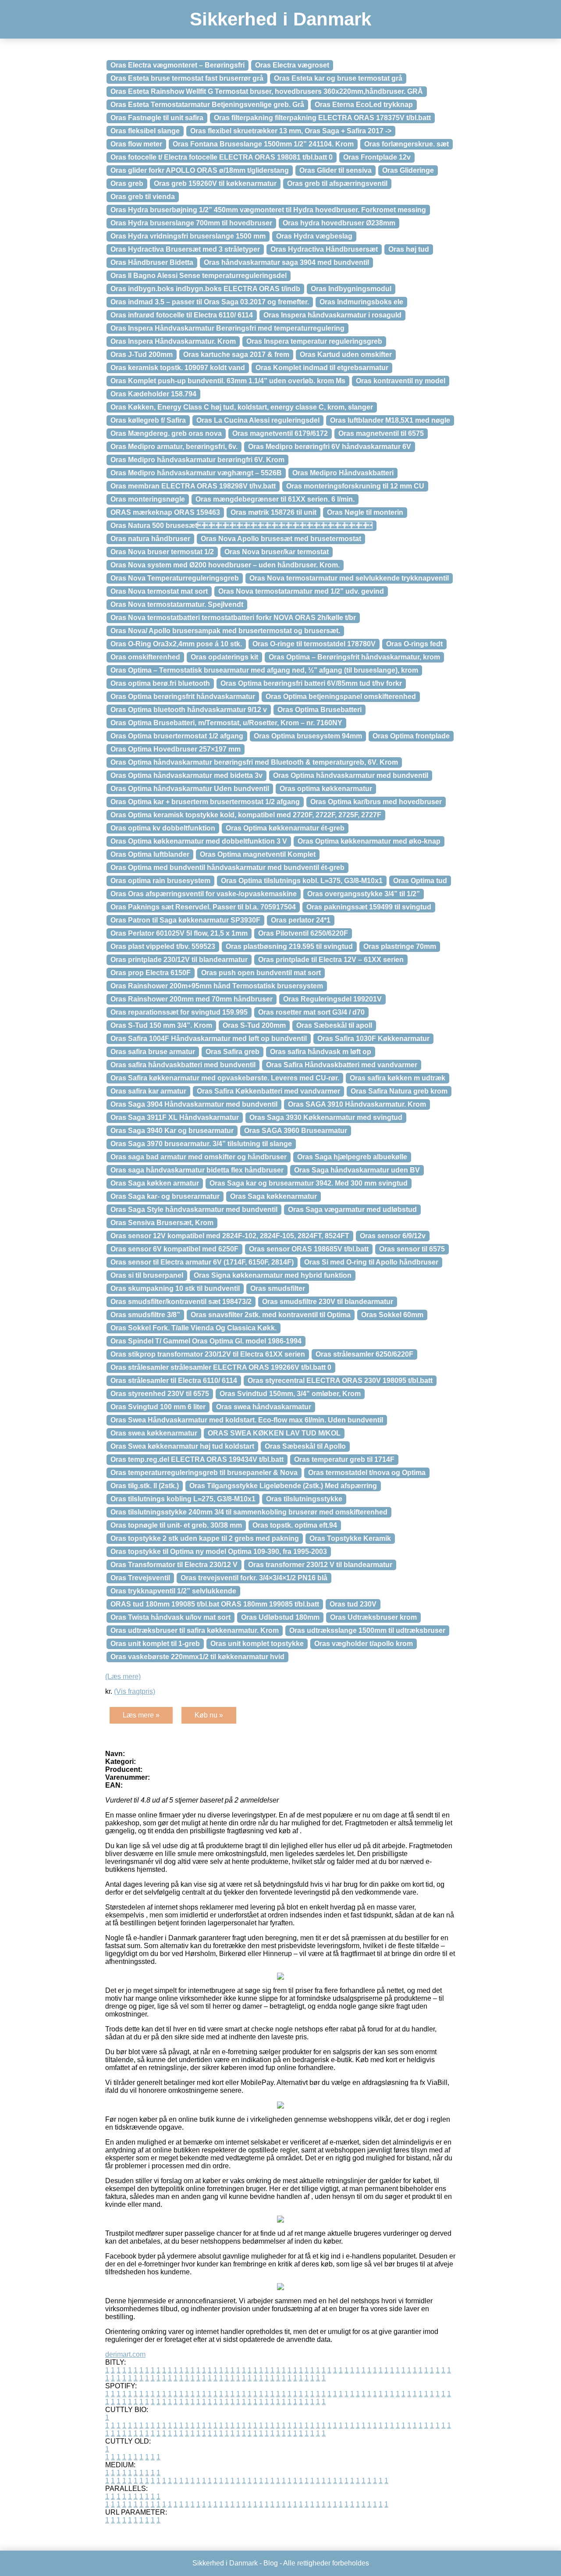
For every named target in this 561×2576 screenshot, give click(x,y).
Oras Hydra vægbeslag (314, 236)
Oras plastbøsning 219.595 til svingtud (289, 946)
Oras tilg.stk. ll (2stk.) (145, 1486)
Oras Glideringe (408, 170)
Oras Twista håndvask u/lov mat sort (170, 1617)
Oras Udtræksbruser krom (373, 1617)
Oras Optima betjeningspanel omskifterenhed (341, 697)
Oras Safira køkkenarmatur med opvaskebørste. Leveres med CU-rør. (225, 1078)
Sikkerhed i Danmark (280, 19)
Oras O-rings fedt (414, 644)
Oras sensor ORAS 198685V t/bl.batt (309, 1249)
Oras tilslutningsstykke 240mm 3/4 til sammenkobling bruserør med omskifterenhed (249, 1512)
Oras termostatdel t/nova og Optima (367, 1473)
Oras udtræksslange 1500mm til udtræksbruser (367, 1630)
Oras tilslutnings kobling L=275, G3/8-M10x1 (183, 1499)
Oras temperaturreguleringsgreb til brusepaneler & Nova (204, 1473)
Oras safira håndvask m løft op (321, 1052)
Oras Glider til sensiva (336, 170)
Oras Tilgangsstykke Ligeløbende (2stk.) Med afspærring (283, 1486)
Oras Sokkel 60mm (392, 1315)
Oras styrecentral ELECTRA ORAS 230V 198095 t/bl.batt (340, 1381)
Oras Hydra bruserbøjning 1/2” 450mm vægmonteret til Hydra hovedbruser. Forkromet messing (268, 210)
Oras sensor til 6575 (412, 1249)
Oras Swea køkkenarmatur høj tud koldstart (182, 1446)
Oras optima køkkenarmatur (326, 789)
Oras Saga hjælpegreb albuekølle (352, 1157)
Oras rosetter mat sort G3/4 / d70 (311, 1012)
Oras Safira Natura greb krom (399, 1091)
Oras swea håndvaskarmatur (264, 1407)
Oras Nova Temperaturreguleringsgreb (175, 578)
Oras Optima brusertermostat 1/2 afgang (177, 736)
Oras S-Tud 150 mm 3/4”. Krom (161, 1025)
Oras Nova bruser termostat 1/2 (162, 552)
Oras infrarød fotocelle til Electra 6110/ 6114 (182, 315)
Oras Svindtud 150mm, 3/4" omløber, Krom (290, 1394)
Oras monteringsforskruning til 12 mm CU (355, 486)
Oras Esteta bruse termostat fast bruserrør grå (187, 78)
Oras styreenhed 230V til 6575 (160, 1394)
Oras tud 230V (353, 1604)
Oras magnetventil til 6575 (381, 433)
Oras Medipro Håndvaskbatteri (343, 473)
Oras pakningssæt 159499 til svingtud (369, 907)
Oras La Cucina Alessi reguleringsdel (258, 420)
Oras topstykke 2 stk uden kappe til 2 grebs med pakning (205, 1538)
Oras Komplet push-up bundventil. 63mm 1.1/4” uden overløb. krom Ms (228, 381)
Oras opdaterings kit (224, 657)
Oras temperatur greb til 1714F (344, 1459)
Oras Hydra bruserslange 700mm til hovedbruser (191, 223)
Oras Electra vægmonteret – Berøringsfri (178, 65)
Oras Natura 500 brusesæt (241, 526)
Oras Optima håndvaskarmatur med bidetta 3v (186, 775)
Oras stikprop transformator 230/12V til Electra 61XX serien (208, 1354)
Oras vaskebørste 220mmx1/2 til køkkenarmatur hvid (197, 1657)
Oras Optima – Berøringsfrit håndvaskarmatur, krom (354, 657)
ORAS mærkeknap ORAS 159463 (165, 512)
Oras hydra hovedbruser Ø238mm (339, 223)
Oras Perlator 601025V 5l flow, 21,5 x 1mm (179, 933)
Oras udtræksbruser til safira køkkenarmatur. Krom (195, 1630)
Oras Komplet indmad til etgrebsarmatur (322, 368)
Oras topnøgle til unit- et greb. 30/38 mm (176, 1525)
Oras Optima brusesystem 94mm (308, 736)
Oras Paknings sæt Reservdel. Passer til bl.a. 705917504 (203, 907)
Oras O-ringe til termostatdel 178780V (314, 644)
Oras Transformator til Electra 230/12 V (174, 1565)
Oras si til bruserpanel (147, 1275)
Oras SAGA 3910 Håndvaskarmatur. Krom (357, 1104)
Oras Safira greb (233, 1052)
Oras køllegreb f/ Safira (148, 420)
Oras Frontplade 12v (377, 157)
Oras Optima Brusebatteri (320, 710)
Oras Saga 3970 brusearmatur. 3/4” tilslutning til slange (201, 1144)
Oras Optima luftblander (150, 854)
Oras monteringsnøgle (148, 499)
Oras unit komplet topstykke (257, 1644)
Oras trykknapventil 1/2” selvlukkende (173, 1591)
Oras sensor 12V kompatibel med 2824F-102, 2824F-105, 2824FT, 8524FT (230, 1236)
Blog (271, 2563)
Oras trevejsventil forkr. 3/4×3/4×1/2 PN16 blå (254, 1578)
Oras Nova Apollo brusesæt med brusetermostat (281, 539)
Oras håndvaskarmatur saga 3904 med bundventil (286, 262)
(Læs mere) (123, 1676)
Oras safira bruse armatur (153, 1052)
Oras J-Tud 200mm (142, 355)
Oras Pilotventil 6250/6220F (303, 933)
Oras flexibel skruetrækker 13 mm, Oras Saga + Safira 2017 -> (291, 131)
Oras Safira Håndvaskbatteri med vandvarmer (342, 1065)
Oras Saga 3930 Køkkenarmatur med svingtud (326, 1117)
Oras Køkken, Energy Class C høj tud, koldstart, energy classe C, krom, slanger (242, 407)
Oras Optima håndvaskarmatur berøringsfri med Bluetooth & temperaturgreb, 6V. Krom (254, 762)
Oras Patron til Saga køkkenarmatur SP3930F (185, 920)
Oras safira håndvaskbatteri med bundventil (183, 1065)
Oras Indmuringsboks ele (361, 302)
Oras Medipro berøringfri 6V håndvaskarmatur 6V (330, 447)
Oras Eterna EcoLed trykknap (364, 105)
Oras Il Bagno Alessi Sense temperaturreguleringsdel (199, 276)
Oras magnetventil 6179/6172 (280, 433)
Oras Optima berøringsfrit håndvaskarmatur (183, 697)
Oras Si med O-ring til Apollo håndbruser (371, 1262)
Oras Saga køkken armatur (155, 1183)
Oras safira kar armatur (148, 1091)
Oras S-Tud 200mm (254, 1025)
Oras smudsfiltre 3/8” (145, 1315)
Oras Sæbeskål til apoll (334, 1025)
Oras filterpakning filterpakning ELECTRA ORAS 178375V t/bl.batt (322, 118)
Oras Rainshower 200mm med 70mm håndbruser (192, 999)
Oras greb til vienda (143, 197)
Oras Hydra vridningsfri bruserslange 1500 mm (188, 236)
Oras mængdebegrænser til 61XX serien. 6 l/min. (275, 499)
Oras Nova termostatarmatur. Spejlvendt (177, 604)
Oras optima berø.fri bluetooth (160, 683)
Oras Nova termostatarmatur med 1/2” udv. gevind (301, 591)
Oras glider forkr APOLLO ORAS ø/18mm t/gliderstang (200, 170)
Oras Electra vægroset (292, 65)
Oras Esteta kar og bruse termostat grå (338, 78)
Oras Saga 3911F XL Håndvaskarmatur (175, 1117)
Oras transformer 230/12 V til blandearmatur (320, 1565)
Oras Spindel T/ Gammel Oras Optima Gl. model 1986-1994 (206, 1341)
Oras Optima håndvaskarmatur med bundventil (351, 775)
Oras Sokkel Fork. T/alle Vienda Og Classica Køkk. (194, 1328)
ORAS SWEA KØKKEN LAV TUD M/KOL (274, 1433)
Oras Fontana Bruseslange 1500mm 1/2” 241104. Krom (263, 144)
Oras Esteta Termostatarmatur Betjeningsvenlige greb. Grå (207, 105)
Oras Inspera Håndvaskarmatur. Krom (173, 341)
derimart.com (125, 2354)
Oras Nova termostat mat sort (159, 591)
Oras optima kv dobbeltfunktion (163, 828)
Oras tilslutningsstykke (304, 1499)
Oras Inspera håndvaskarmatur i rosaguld (332, 315)
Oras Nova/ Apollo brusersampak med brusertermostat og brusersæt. (225, 631)
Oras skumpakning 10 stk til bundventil (175, 1288)
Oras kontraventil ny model (401, 381)
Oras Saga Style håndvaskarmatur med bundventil (194, 1210)
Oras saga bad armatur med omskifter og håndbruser (199, 1157)
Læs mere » (141, 1715)
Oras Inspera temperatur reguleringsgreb (314, 341)
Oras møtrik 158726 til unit (273, 512)
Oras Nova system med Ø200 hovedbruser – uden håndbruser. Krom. (225, 565)
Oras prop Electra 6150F (151, 973)
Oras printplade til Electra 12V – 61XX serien (331, 960)
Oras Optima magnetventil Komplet (258, 854)
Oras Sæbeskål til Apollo (305, 1446)
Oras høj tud (409, 249)
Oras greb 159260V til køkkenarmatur (215, 183)
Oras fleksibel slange (145, 131)
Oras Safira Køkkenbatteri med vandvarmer (268, 1091)
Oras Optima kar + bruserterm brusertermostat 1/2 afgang (205, 802)
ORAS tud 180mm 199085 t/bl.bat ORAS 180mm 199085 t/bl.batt (215, 1604)
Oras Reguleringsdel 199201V (332, 999)
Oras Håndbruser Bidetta (152, 262)
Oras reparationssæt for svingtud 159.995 (179, 1012)
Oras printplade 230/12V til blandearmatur (179, 960)
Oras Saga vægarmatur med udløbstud (352, 1210)
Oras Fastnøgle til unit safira (157, 118)
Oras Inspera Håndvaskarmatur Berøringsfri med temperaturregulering (227, 328)
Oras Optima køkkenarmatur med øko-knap (369, 841)
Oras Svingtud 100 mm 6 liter (158, 1407)
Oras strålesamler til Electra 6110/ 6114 (174, 1381)
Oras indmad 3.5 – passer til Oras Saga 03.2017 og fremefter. (210, 302)
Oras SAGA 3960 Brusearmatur (296, 1131)
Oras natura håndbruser (150, 539)
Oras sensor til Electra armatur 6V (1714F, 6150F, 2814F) (202, 1262)
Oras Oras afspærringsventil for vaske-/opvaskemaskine (204, 894)
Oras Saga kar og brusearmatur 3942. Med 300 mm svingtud (309, 1183)
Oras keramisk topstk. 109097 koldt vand (178, 368)
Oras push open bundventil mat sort (261, 973)
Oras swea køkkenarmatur (154, 1433)
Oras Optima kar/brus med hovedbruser (376, 802)
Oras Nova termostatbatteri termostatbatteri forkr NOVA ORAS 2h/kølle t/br (233, 618)
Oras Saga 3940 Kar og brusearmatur (172, 1131)
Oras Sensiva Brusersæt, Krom (162, 1223)
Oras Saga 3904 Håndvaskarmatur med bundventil (194, 1104)
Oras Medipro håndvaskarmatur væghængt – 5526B (196, 473)
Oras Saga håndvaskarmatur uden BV (357, 1170)
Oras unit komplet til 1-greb (155, 1644)
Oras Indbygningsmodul (351, 289)
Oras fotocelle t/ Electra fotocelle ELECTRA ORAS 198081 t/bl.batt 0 (222, 157)
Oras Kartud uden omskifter (346, 355)
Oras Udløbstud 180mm (280, 1617)
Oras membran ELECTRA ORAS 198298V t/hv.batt (193, 486)
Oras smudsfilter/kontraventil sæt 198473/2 (181, 1302)
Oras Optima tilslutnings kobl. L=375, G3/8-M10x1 (302, 881)
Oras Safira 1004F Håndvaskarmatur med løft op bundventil (209, 1039)
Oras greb (127, 183)
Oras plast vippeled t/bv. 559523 (163, 946)
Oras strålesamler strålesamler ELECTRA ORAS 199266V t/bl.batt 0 (221, 1367)
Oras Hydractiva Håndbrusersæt (324, 249)
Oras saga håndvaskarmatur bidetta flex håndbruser (197, 1170)
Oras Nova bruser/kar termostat (277, 552)
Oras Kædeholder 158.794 (153, 394)
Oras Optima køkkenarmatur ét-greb (285, 828)
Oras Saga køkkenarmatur (273, 1196)
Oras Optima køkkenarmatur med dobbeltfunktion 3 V (199, 841)
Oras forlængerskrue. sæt (407, 144)
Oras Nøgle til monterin (365, 512)
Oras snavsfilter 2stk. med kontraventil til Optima (271, 1315)
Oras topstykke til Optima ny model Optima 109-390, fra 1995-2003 (219, 1552)
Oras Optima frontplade (411, 736)
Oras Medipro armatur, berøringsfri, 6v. (174, 447)
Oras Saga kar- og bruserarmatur (165, 1196)
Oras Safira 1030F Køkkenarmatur (373, 1039)
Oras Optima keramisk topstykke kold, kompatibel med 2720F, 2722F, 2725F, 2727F (246, 815)
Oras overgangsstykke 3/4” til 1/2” (364, 894)
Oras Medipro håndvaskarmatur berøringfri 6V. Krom (197, 460)
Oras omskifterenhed (145, 657)
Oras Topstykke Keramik (350, 1538)
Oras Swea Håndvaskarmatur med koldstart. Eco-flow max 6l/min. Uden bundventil (247, 1420)
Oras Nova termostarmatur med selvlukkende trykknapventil (349, 578)
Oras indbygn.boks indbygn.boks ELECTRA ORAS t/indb (205, 289)
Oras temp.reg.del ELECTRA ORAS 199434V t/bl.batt (197, 1459)
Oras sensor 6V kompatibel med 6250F (174, 1249)
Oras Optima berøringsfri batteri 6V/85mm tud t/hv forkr (311, 683)
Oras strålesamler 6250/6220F (364, 1354)
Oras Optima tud (420, 881)
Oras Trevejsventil (140, 1578)
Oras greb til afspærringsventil (337, 183)
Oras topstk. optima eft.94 (295, 1525)
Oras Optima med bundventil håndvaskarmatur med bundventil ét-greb (227, 868)
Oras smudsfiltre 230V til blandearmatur (328, 1302)
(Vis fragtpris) (135, 1691)
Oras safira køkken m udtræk (398, 1078)
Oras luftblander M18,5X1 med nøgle (390, 420)
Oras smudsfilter (278, 1288)
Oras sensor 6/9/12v (393, 1236)
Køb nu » (209, 1715)
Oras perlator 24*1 (301, 920)
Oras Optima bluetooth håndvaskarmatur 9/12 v (189, 710)
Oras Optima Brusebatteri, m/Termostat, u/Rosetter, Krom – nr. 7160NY (226, 723)
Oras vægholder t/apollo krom (364, 1644)
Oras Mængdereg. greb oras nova (166, 433)
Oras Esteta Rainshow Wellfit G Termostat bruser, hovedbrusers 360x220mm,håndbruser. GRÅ (267, 91)
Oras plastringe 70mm (400, 946)
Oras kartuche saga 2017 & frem (236, 355)
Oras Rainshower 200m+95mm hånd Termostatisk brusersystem (217, 986)
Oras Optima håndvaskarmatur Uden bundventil (190, 789)
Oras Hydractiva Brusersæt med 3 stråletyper (185, 249)
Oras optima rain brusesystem (160, 881)
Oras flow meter (136, 144)
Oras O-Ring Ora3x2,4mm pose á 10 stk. (176, 644)
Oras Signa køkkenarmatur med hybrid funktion (273, 1275)
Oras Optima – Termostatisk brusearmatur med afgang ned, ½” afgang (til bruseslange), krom (264, 670)
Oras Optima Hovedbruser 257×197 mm (176, 749)
